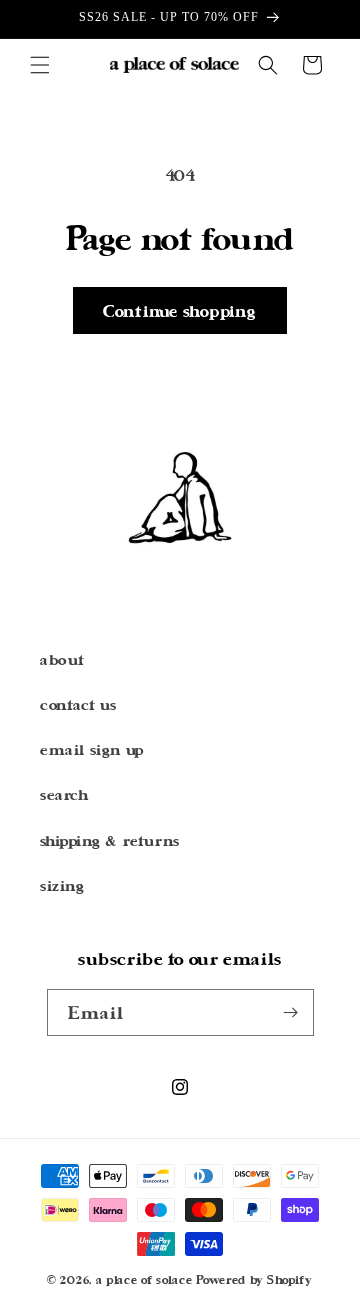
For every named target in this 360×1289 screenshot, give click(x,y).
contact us (78, 704)
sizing (62, 885)
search (64, 794)
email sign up (92, 749)
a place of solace (144, 1279)
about (62, 659)
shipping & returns (110, 840)
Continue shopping (180, 310)
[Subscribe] (291, 1012)
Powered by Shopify (254, 1279)
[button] (40, 65)
